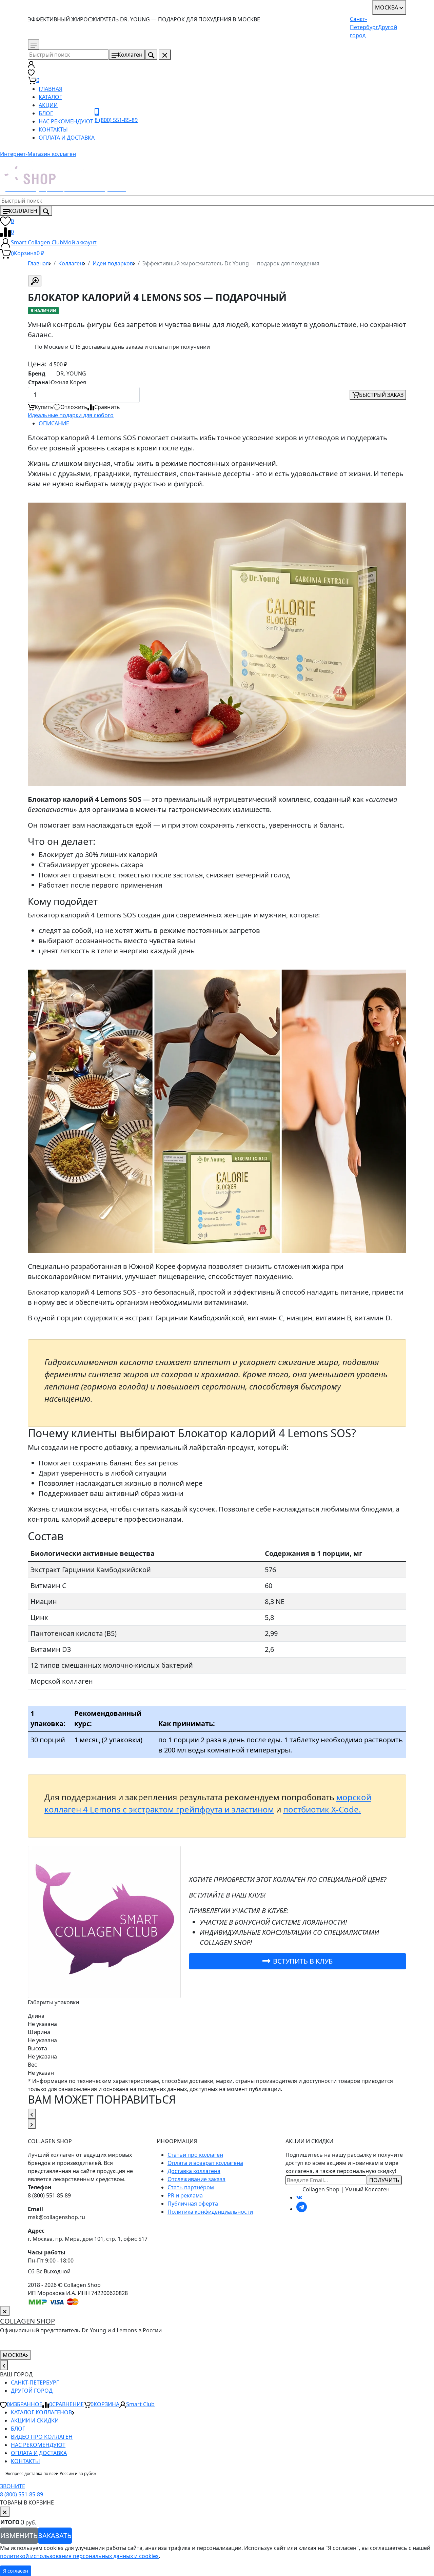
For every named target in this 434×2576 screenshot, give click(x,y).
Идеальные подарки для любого (71, 415)
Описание (54, 423)
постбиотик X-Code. (322, 1809)
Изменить (19, 2536)
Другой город (32, 2391)
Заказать (55, 2536)
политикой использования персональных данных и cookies (79, 2556)
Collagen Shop (27, 2321)
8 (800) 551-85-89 (69, 44)
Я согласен (16, 2571)
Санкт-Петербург (35, 2382)
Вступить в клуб (303, 1961)
